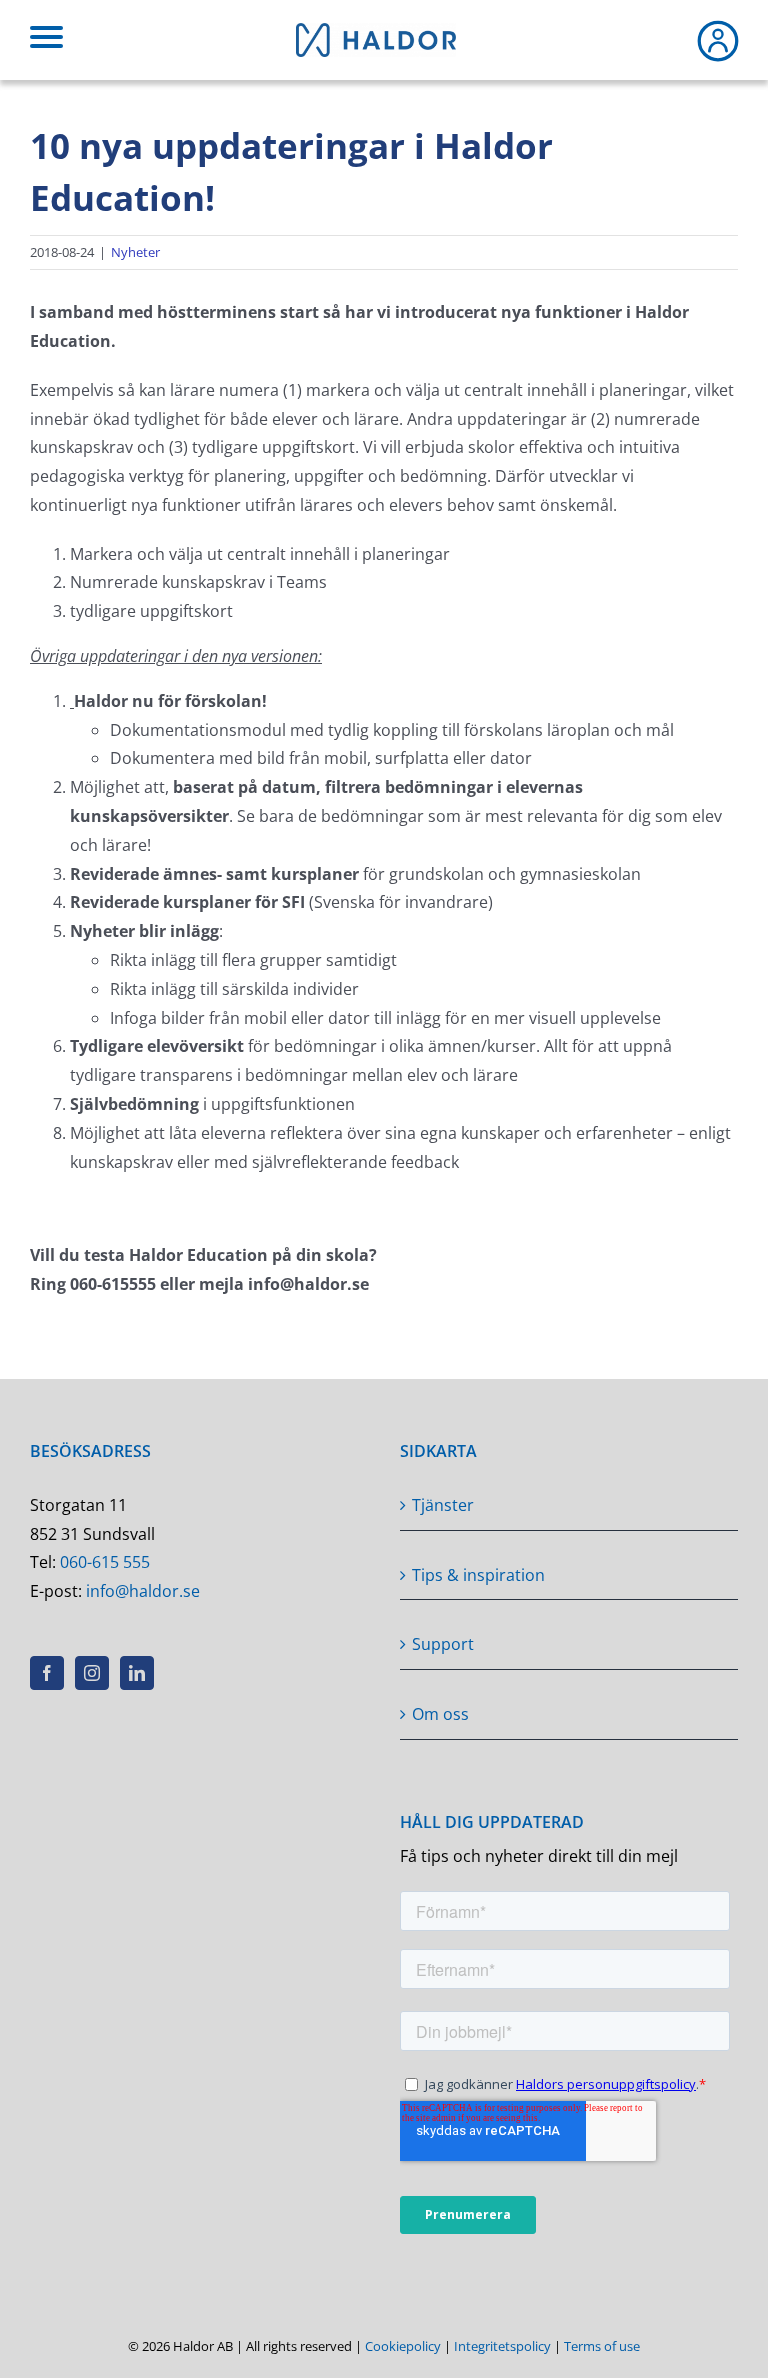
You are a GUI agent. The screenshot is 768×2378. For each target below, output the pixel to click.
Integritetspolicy (502, 2346)
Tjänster (443, 1505)
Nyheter (135, 252)
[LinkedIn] (137, 1673)
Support (443, 1644)
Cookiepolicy (403, 2346)
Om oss (440, 1714)
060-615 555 (105, 1562)
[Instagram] (92, 1673)
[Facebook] (47, 1673)
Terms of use (602, 2346)
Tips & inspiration (478, 1575)
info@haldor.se (143, 1591)
